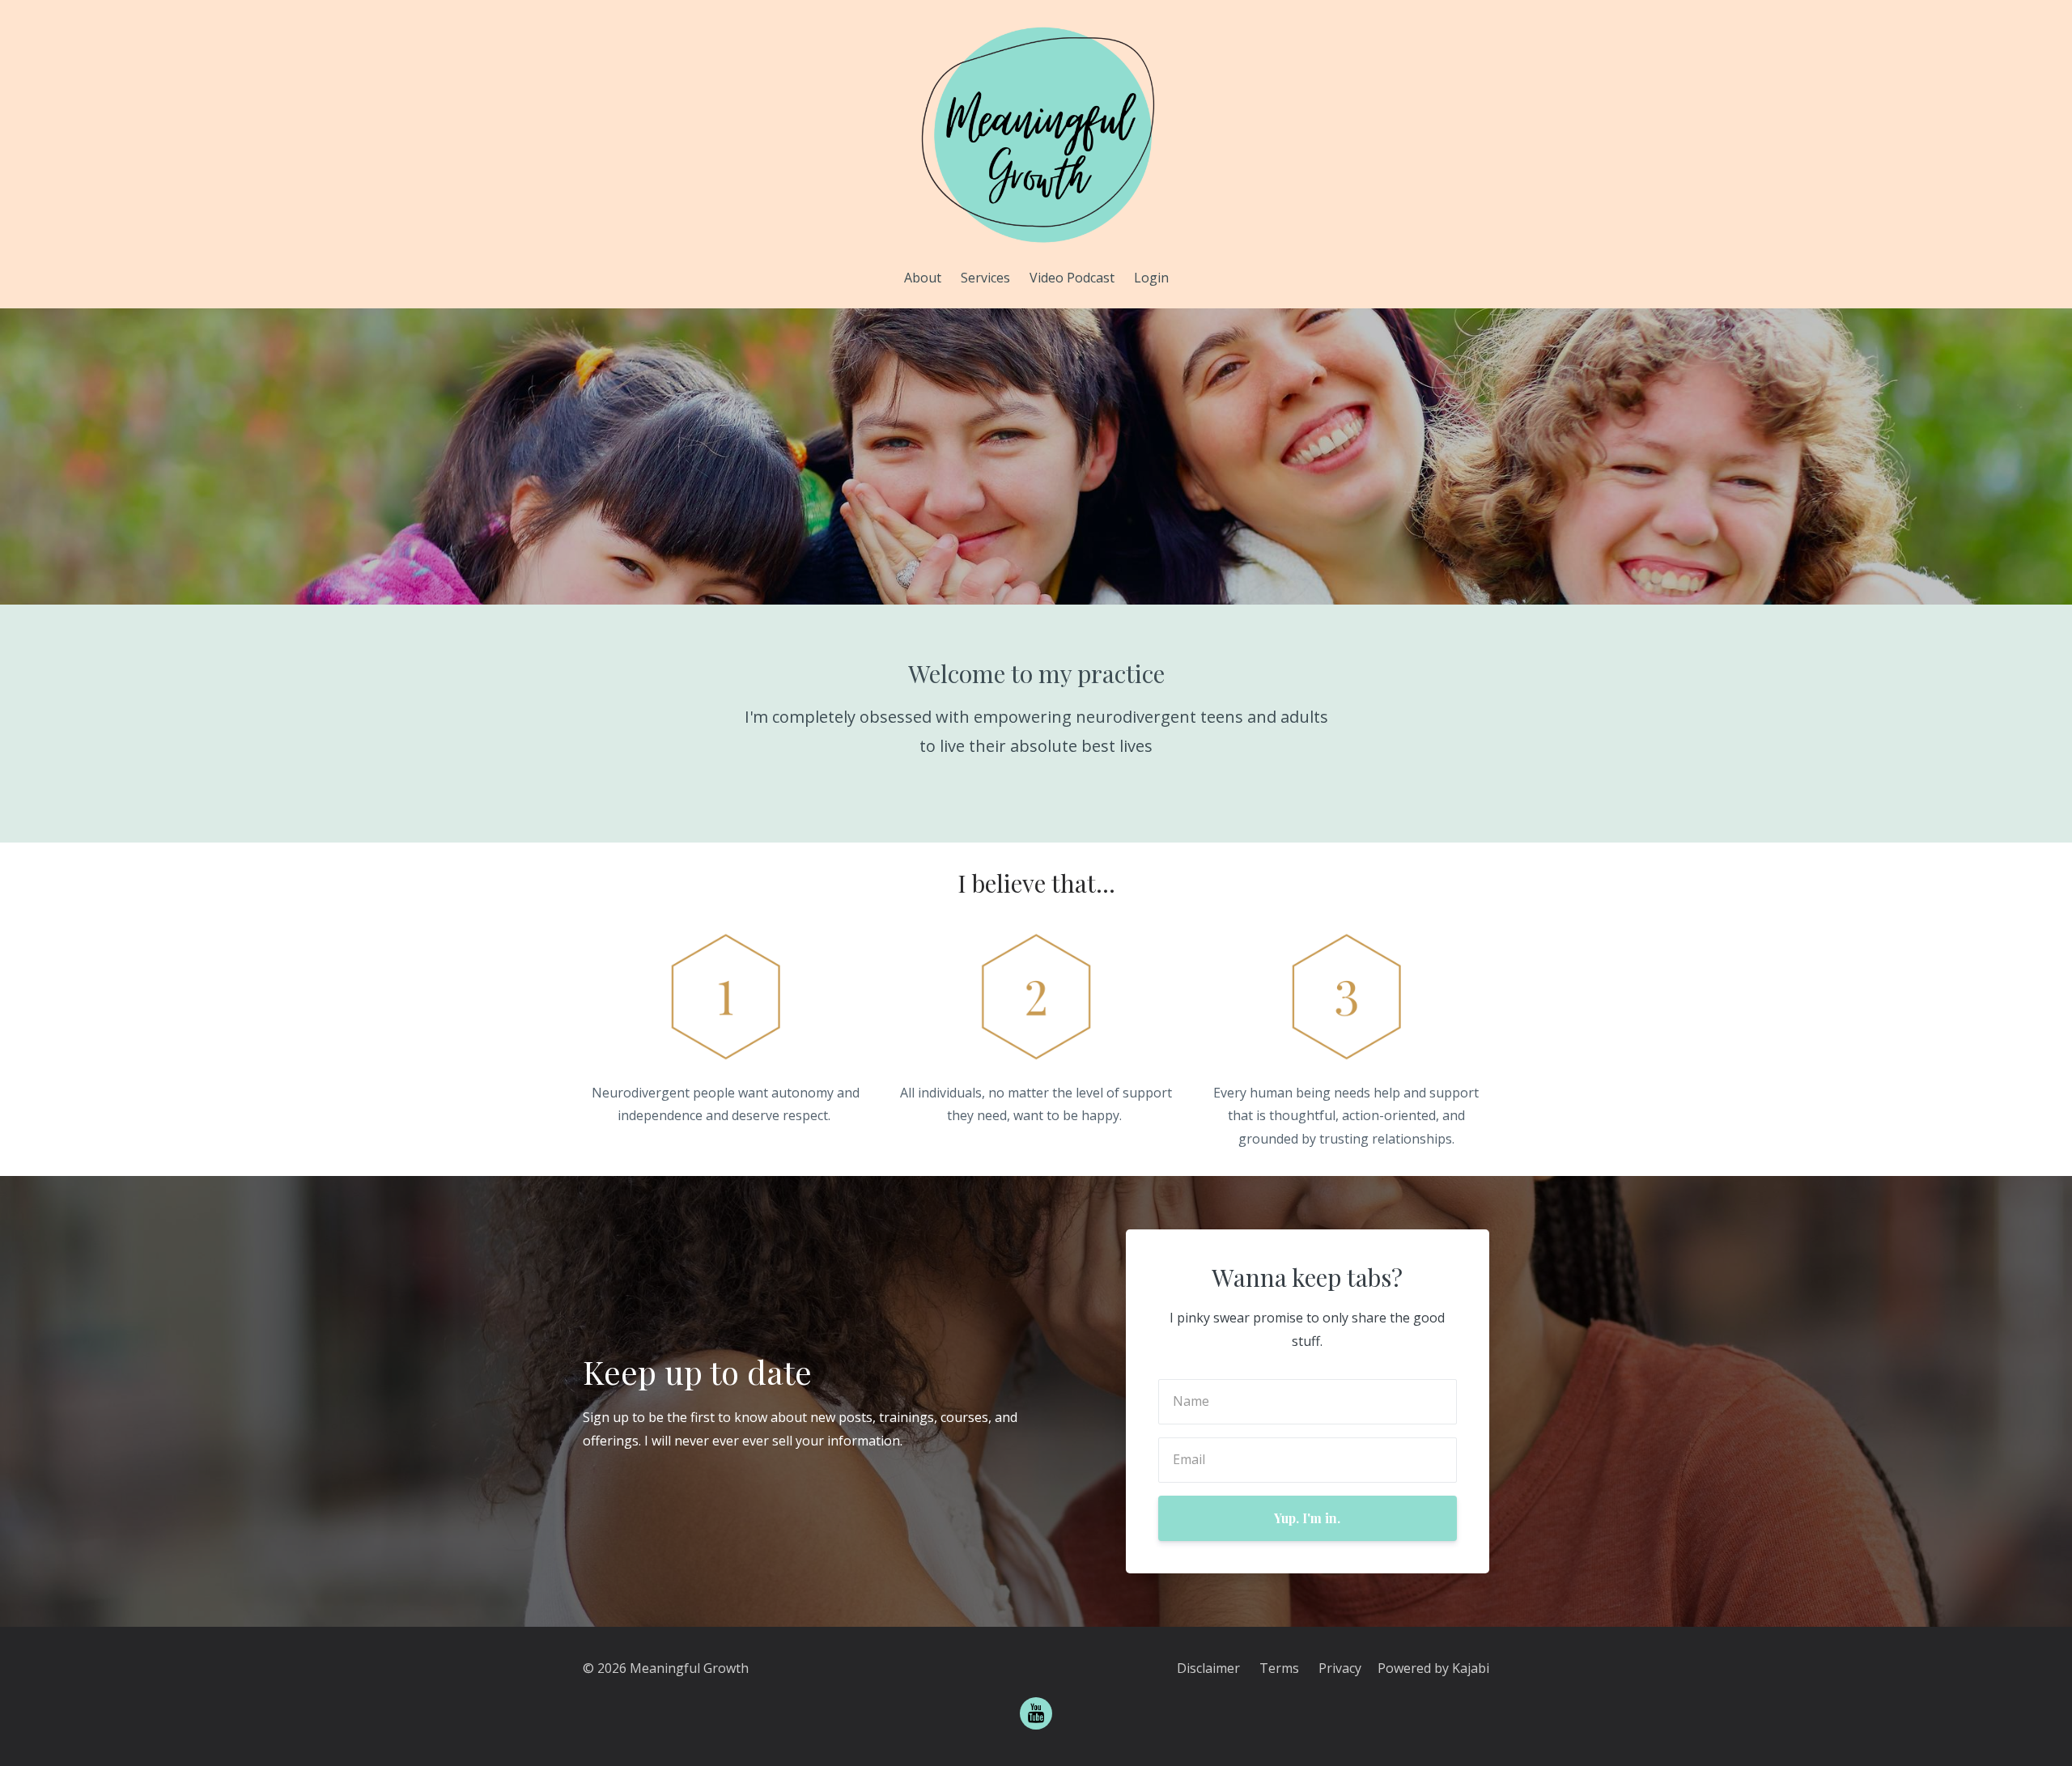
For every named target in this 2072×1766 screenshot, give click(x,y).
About (923, 278)
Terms (1279, 1668)
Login (1151, 278)
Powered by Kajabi (1433, 1668)
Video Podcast (1072, 278)
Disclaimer (1208, 1668)
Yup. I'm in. (1307, 1518)
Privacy (1340, 1668)
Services (985, 278)
